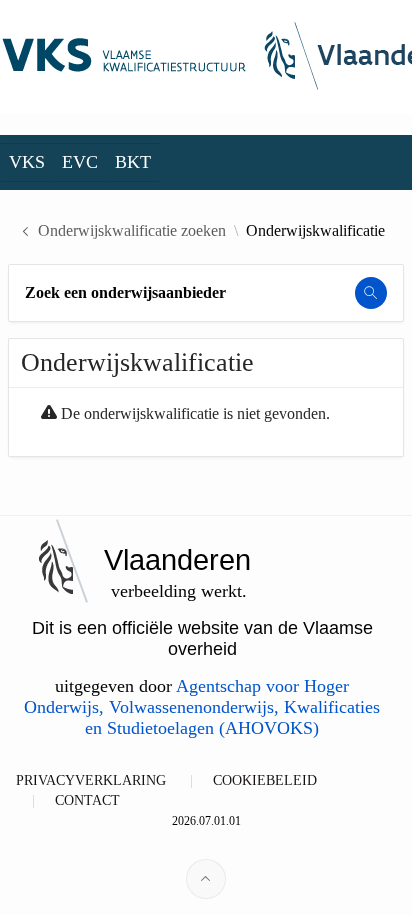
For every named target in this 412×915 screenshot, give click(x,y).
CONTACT (87, 800)
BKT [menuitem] (133, 162)
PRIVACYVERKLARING (91, 780)
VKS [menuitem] (27, 162)
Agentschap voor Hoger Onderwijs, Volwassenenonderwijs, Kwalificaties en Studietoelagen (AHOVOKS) (202, 707)
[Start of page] (206, 879)
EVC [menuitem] (80, 162)
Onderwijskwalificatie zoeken (132, 231)
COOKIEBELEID (265, 780)
